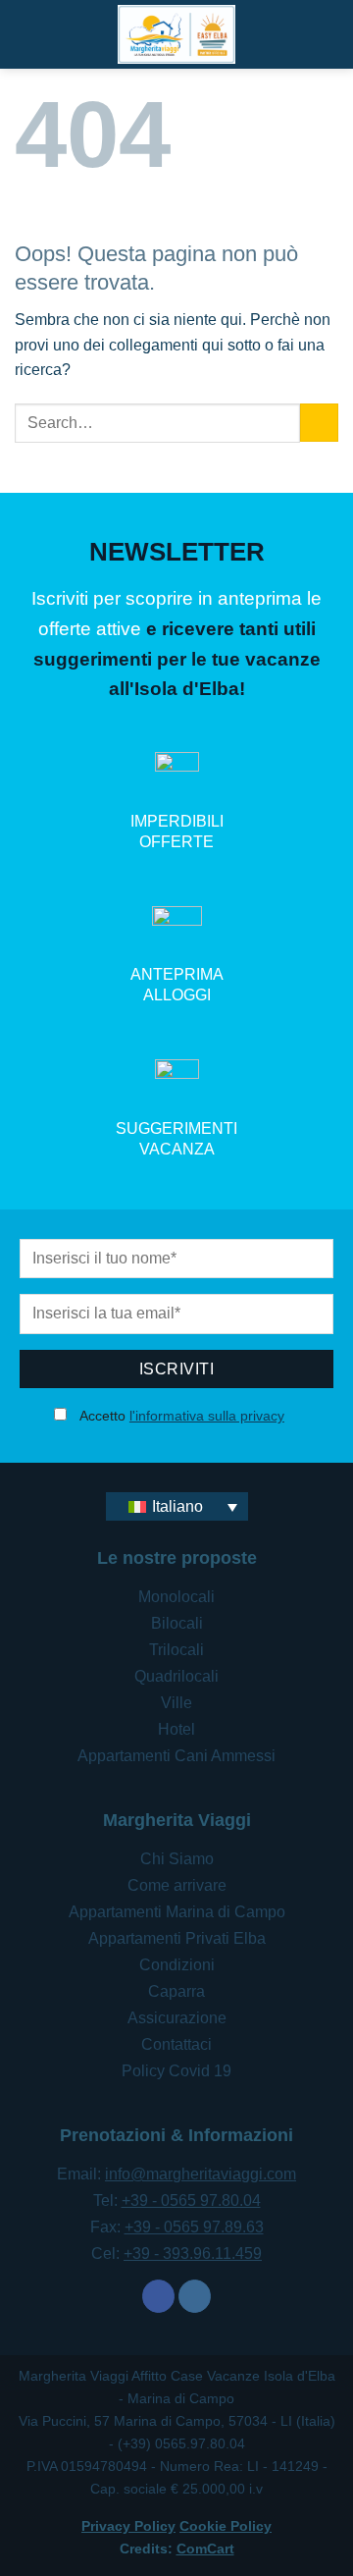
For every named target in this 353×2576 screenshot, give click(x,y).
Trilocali (176, 1650)
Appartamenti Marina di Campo (177, 1912)
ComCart (205, 2549)
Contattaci (176, 2044)
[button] (327, 34)
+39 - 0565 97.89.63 (194, 2227)
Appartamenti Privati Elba (177, 1938)
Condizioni (177, 1965)
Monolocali (176, 1597)
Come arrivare (177, 1885)
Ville (176, 1703)
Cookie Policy (226, 2526)
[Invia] (319, 423)
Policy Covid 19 (176, 2071)
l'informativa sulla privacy (207, 1416)
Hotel (176, 1729)
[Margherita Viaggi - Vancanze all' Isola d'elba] (176, 34)
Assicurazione (177, 2018)
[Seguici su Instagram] (195, 2296)
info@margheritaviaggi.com (201, 2174)
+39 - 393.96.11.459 (193, 2254)
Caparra (176, 1991)
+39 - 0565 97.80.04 (191, 2200)
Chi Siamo (177, 1859)
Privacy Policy (128, 2526)
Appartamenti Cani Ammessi (176, 1756)
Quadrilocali (176, 1676)
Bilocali (177, 1623)
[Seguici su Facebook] (158, 2296)
